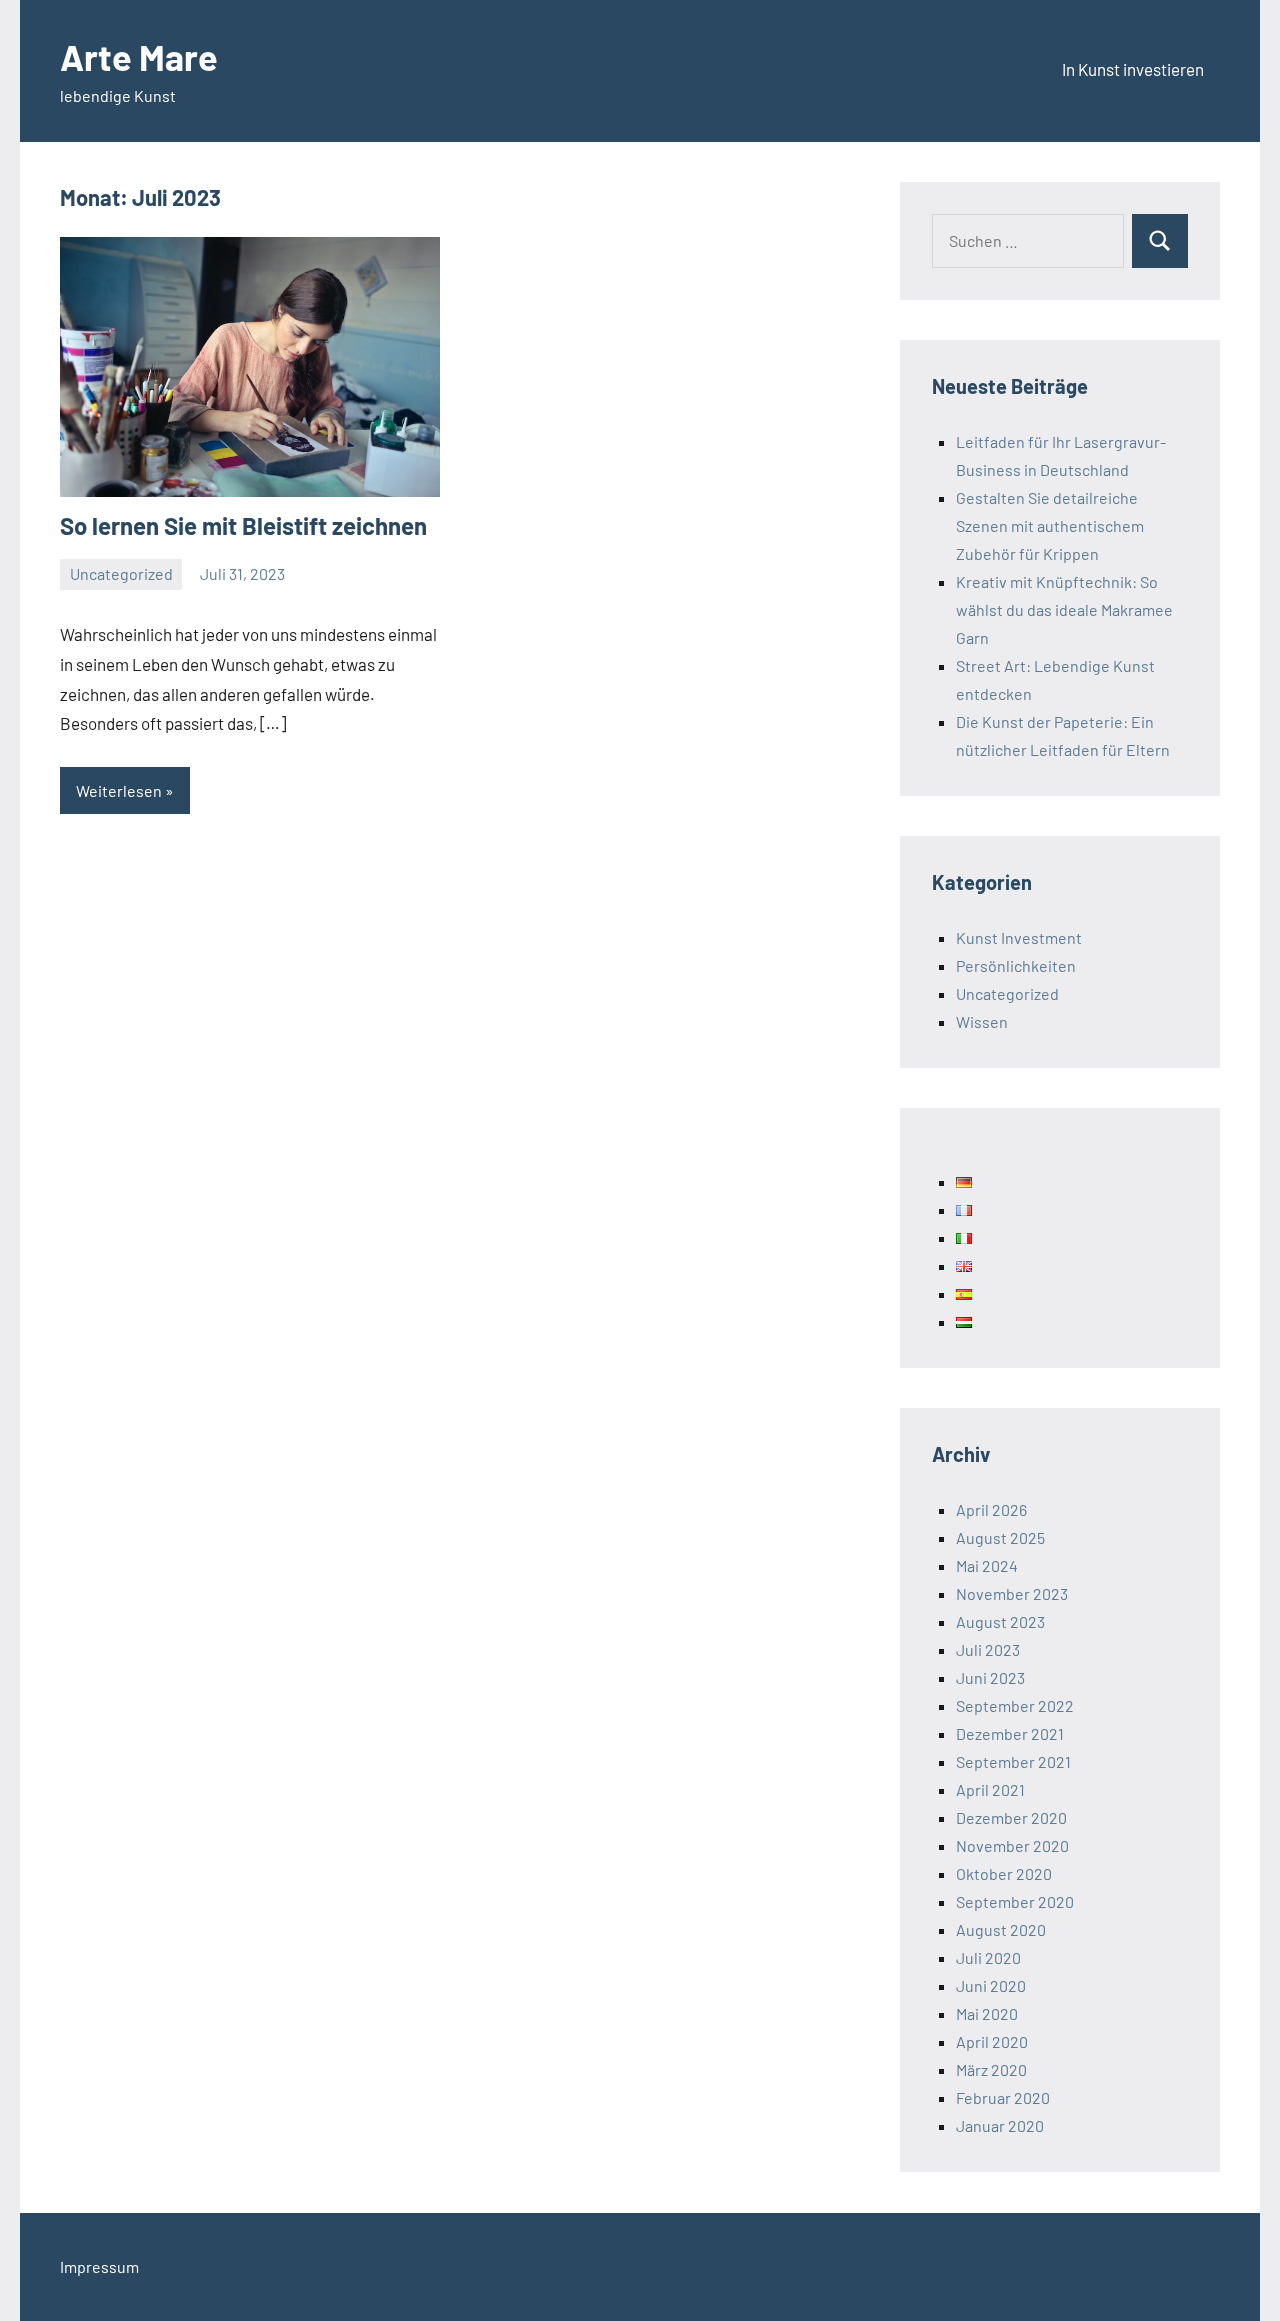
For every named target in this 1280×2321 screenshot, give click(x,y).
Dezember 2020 (1011, 1817)
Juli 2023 (988, 1649)
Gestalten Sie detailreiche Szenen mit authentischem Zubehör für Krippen (1050, 525)
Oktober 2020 (1004, 1873)
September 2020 (1015, 1901)
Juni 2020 (991, 1985)
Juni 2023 (990, 1677)
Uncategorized (121, 573)
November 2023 (1012, 1593)
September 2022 (1015, 1705)
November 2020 (1012, 1845)
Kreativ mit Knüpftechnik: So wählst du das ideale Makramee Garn (1064, 609)
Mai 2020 (987, 2013)
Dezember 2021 (1010, 1733)
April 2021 (990, 1789)
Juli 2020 (988, 1957)
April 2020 (992, 2041)
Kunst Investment (1019, 937)
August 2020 (1001, 1929)
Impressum (99, 2266)
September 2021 (1013, 1761)
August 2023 (1000, 1621)
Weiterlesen (119, 790)
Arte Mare (139, 56)
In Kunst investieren (1133, 69)
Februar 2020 (1003, 2097)
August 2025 (1000, 1537)
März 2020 (991, 2069)
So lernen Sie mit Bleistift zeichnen (243, 525)
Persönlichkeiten (1016, 965)
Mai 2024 (987, 1565)
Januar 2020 (1000, 2125)
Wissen (982, 1021)
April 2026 (991, 1509)
